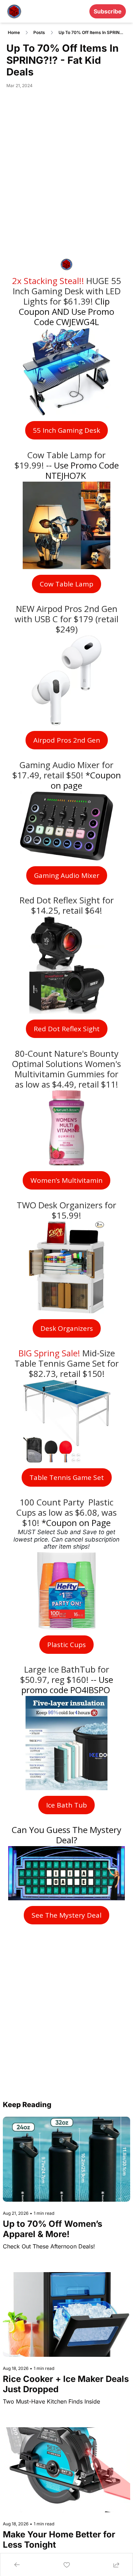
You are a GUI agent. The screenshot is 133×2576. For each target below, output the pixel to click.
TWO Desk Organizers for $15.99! (68, 1210)
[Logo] (14, 11)
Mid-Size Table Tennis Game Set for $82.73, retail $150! (68, 1363)
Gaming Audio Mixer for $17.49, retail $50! (64, 770)
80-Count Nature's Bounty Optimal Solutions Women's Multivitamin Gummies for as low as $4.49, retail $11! (68, 1069)
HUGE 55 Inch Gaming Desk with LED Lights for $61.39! (68, 291)
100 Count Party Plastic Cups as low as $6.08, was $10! (68, 1512)
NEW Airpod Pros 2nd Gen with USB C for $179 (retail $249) (68, 619)
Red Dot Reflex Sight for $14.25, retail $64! (68, 905)
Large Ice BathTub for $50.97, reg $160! (66, 1674)
